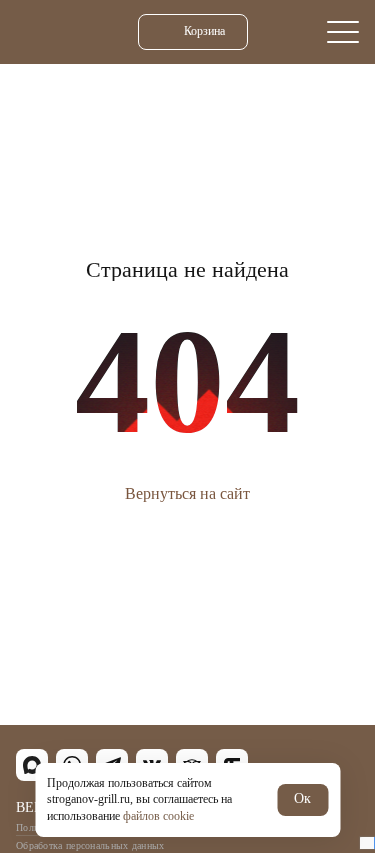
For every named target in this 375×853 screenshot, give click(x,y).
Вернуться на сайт (187, 493)
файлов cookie (158, 816)
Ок (302, 798)
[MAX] (32, 765)
